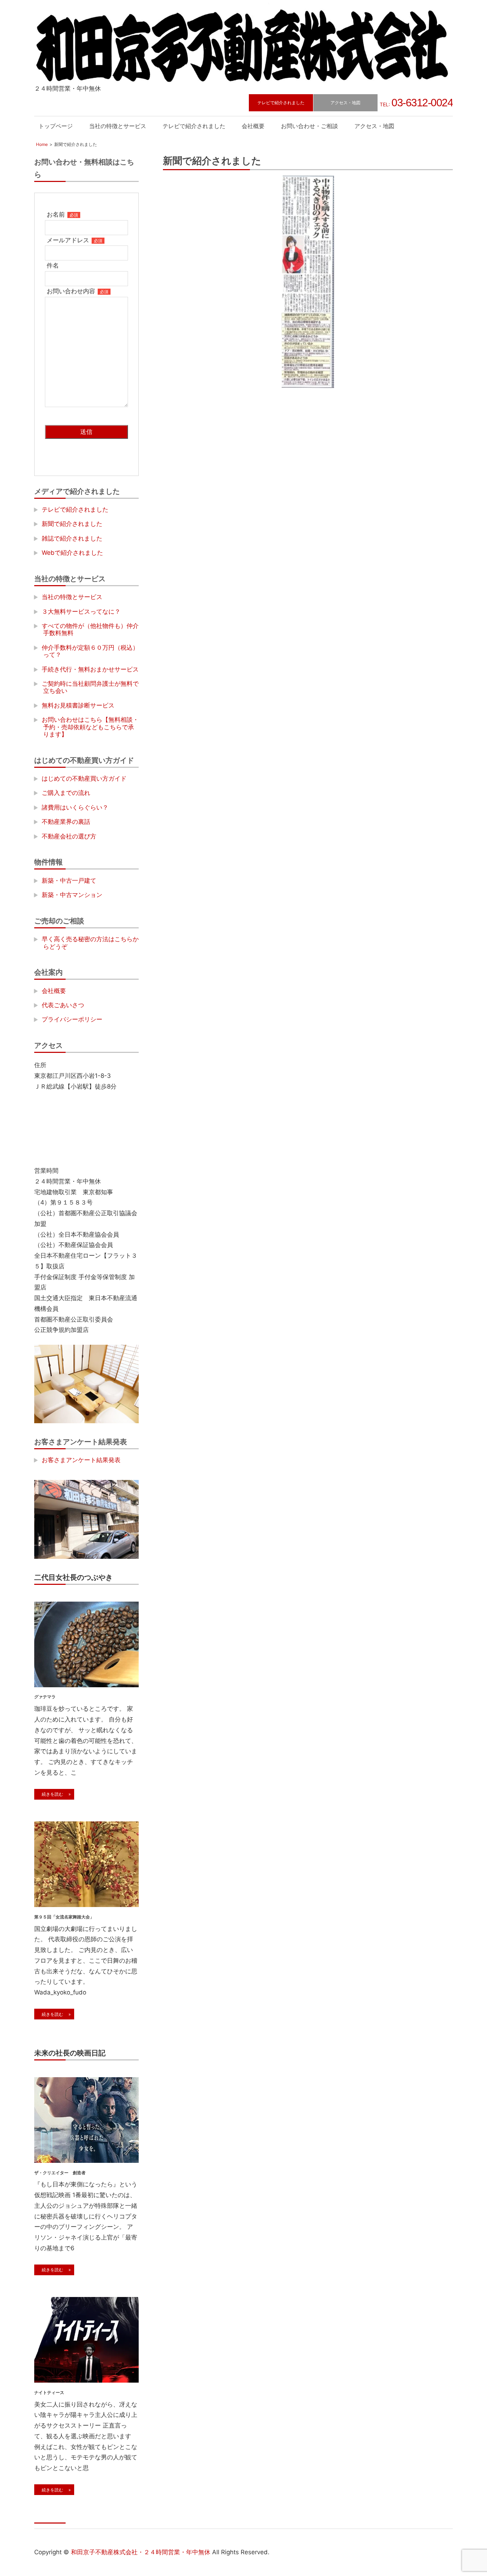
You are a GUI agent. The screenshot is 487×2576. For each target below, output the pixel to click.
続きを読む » (54, 1794)
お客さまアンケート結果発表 (81, 1460)
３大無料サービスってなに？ (81, 612)
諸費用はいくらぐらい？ (75, 807)
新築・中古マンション (72, 895)
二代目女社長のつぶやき (73, 1577)
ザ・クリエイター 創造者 (60, 2173)
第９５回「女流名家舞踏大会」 (64, 1917)
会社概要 (253, 126)
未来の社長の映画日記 (70, 2053)
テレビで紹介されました (281, 103)
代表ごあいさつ (63, 1005)
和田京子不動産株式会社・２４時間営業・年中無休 (141, 2552)
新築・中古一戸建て (69, 881)
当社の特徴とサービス (118, 126)
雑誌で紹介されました (72, 538)
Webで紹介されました (72, 553)
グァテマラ (45, 1697)
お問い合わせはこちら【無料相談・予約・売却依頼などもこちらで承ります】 (90, 727)
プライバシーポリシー (72, 1019)
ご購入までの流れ (66, 793)
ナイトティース (49, 2392)
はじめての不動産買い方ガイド (84, 779)
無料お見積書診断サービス (78, 705)
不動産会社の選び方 (69, 836)
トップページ (56, 126)
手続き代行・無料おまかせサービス (90, 669)
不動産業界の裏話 (66, 822)
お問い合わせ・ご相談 (309, 126)
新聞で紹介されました (72, 524)
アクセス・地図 (345, 103)
